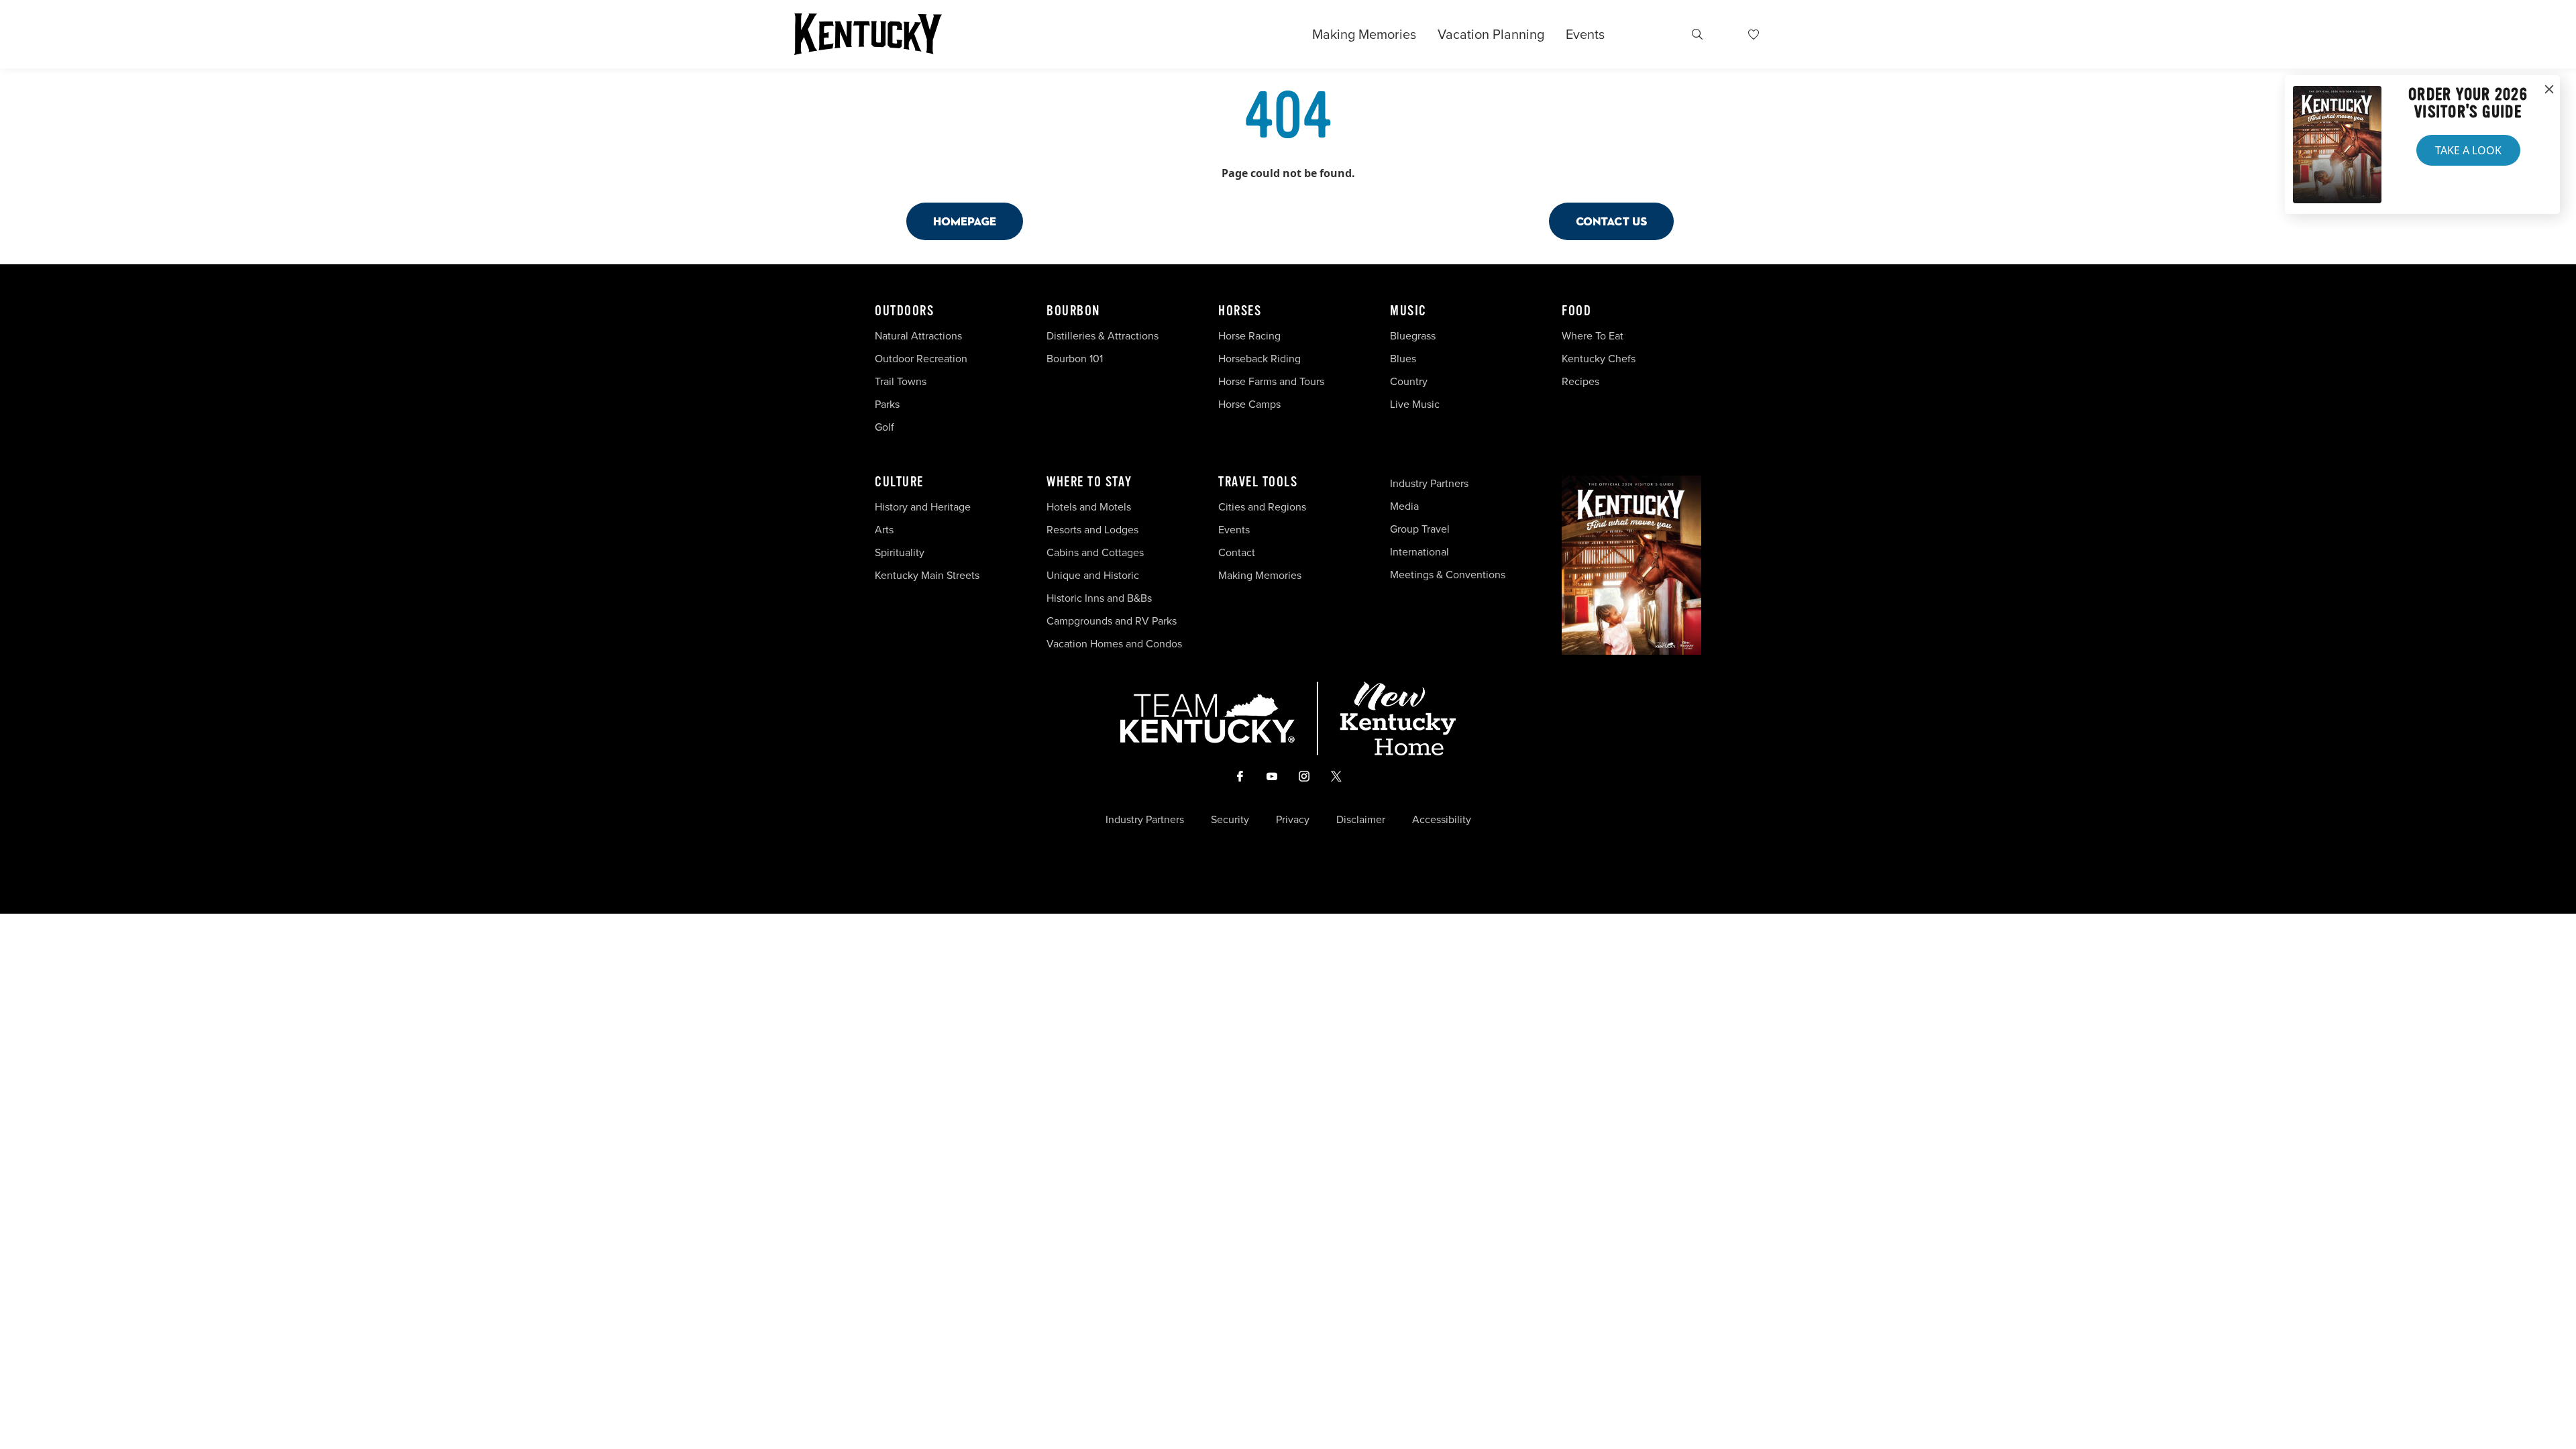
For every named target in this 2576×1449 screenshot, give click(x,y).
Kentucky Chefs (1599, 359)
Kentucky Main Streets (927, 575)
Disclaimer (1361, 820)
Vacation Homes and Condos (1114, 644)
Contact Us (1611, 221)
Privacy (1293, 820)
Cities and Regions (1262, 507)
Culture (899, 482)
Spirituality (901, 552)
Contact (1237, 552)
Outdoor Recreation (921, 359)
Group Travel (1420, 529)
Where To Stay (1089, 482)
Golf (884, 427)
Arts (884, 530)
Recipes (1582, 381)
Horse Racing (1249, 336)
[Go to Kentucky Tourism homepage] (868, 34)
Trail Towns (901, 381)
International (1419, 552)
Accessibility (1442, 820)
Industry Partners (1429, 483)
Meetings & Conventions (1448, 575)
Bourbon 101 (1075, 359)
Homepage (965, 221)
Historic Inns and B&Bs (1099, 598)
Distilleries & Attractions (1103, 336)
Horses (1240, 311)
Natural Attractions (918, 336)
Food (1576, 311)
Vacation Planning (1491, 34)
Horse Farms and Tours (1271, 381)
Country (1409, 381)
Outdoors (904, 311)
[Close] (2549, 90)
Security (1230, 820)
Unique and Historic (1093, 575)
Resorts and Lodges (1092, 530)
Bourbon (1073, 311)
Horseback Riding (1259, 359)
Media (1404, 506)
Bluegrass (1413, 336)
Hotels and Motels (1089, 507)
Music (1408, 311)
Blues (1403, 359)
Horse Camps (1249, 404)
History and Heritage (924, 507)
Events (1585, 34)
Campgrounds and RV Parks (1112, 621)
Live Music (1415, 404)
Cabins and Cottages (1095, 552)
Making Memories (1364, 34)
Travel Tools (1258, 482)
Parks (887, 404)
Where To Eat (1593, 336)
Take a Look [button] (2468, 150)
